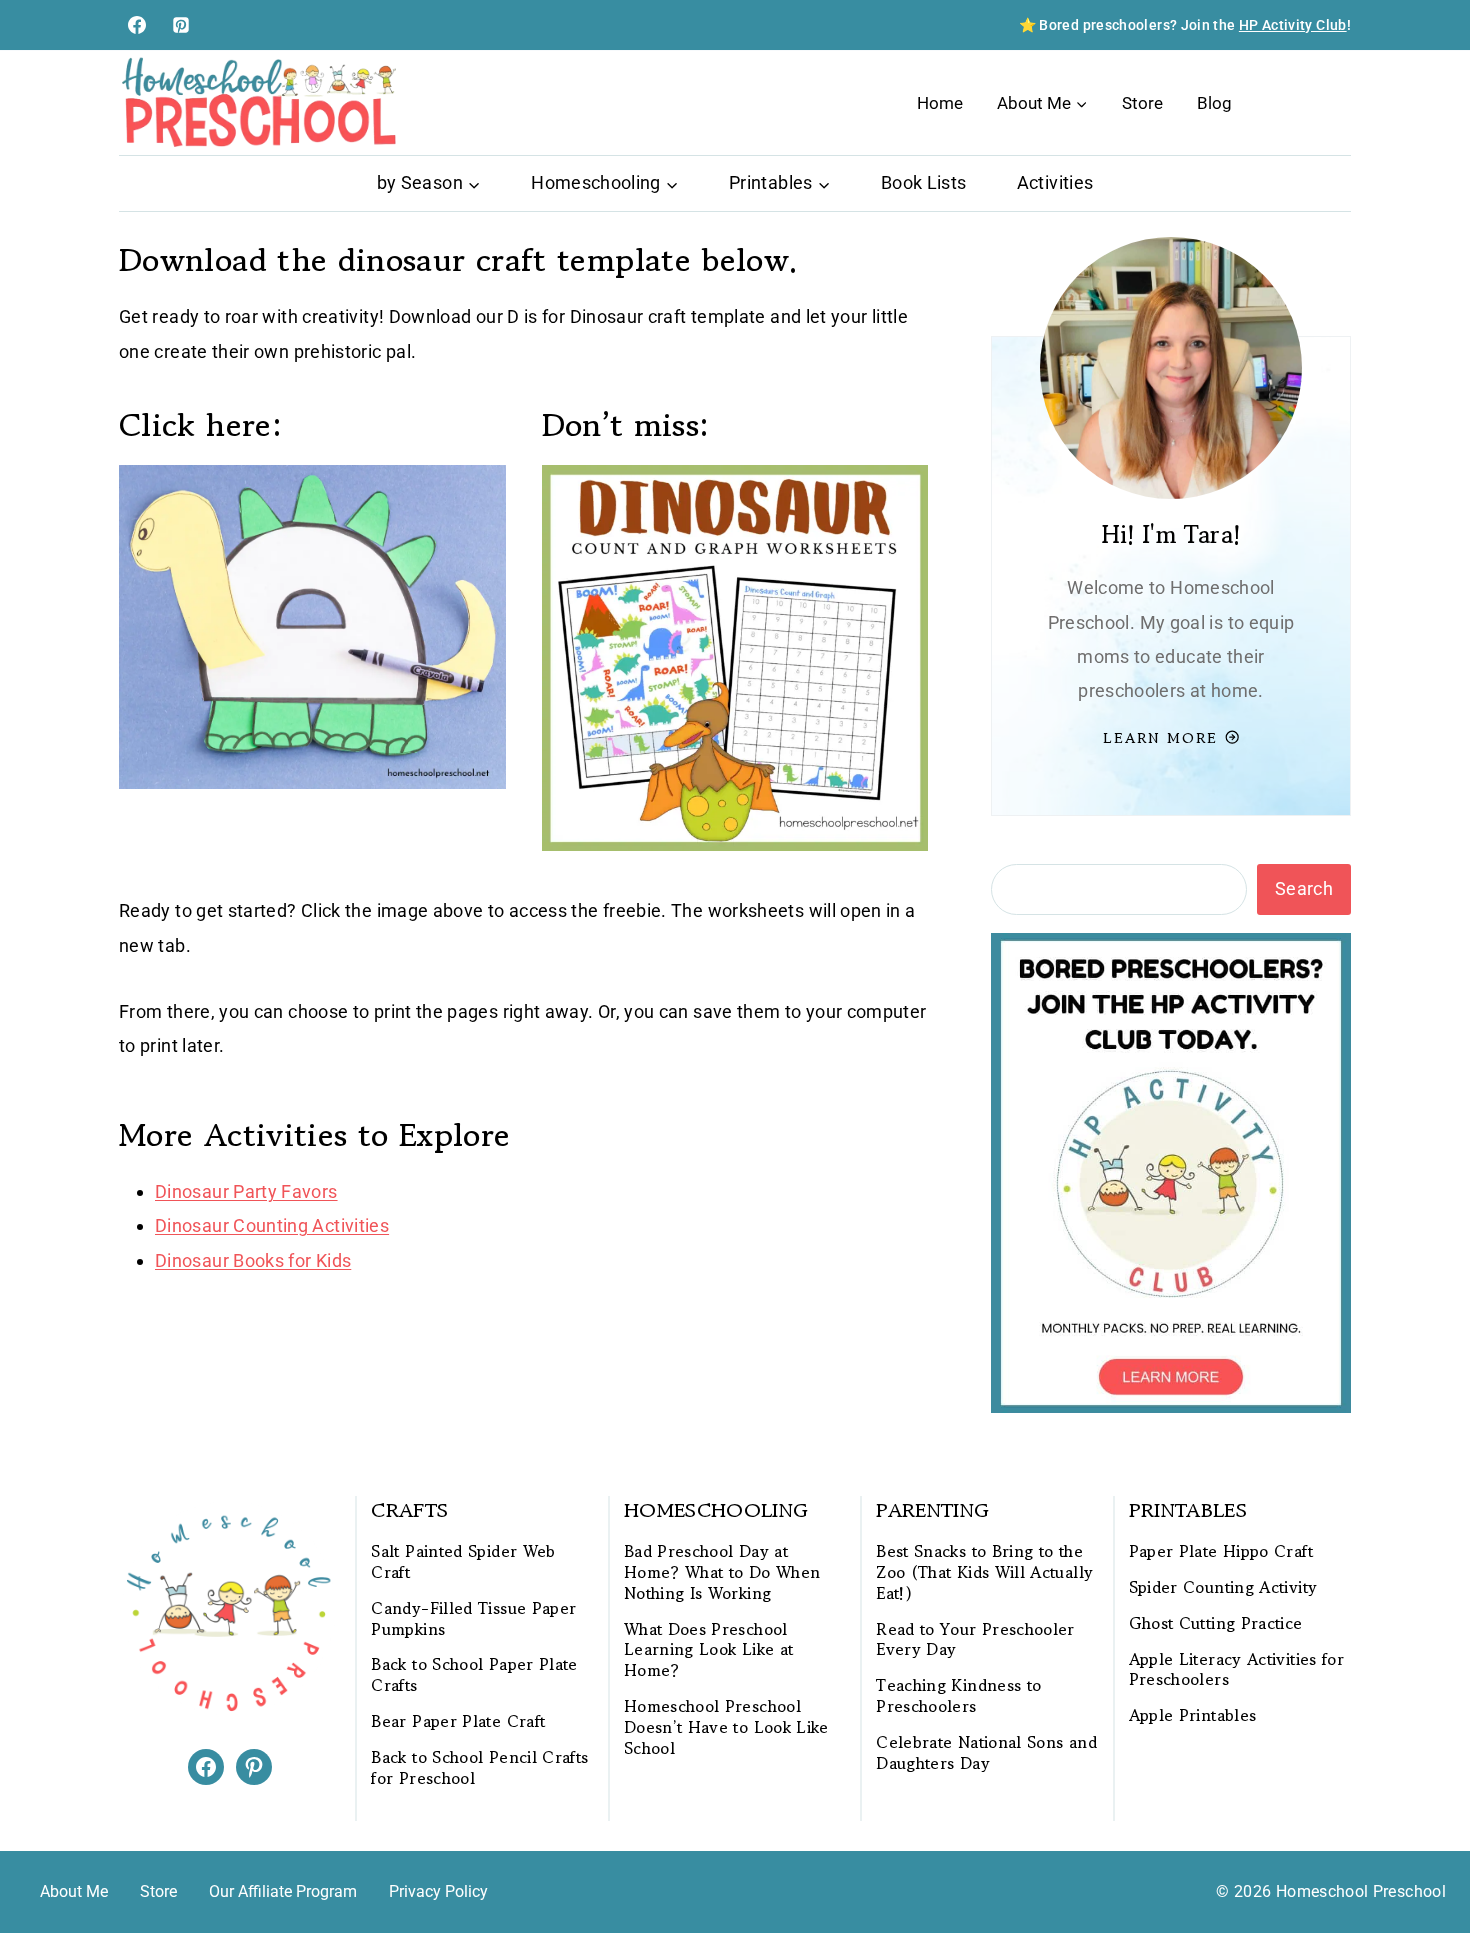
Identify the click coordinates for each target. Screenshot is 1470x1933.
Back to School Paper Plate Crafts (474, 1675)
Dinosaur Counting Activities (272, 1225)
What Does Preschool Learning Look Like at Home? (709, 1650)
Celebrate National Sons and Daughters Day (986, 1753)
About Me (74, 1891)
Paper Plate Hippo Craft (1221, 1551)
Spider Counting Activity (1223, 1587)
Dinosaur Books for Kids (253, 1260)
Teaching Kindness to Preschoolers (958, 1696)
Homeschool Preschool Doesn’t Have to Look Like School (726, 1727)
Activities (1055, 182)
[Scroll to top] (1422, 1855)
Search (1304, 888)
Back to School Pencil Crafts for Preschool (479, 1768)
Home (940, 103)
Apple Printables (1193, 1715)
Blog (1214, 103)
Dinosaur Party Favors (246, 1191)
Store (1142, 103)
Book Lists (924, 182)
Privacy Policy (438, 1891)
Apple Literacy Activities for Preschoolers (1236, 1670)
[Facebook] (137, 25)
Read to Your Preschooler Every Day (975, 1640)
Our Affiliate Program (283, 1891)
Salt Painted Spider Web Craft (463, 1562)
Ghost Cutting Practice (1216, 1623)
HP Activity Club (1293, 25)
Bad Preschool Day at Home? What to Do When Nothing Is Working (722, 1572)
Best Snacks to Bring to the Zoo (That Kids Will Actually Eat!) (984, 1572)
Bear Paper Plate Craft (458, 1721)
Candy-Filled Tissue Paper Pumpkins (473, 1619)
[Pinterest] (181, 25)
